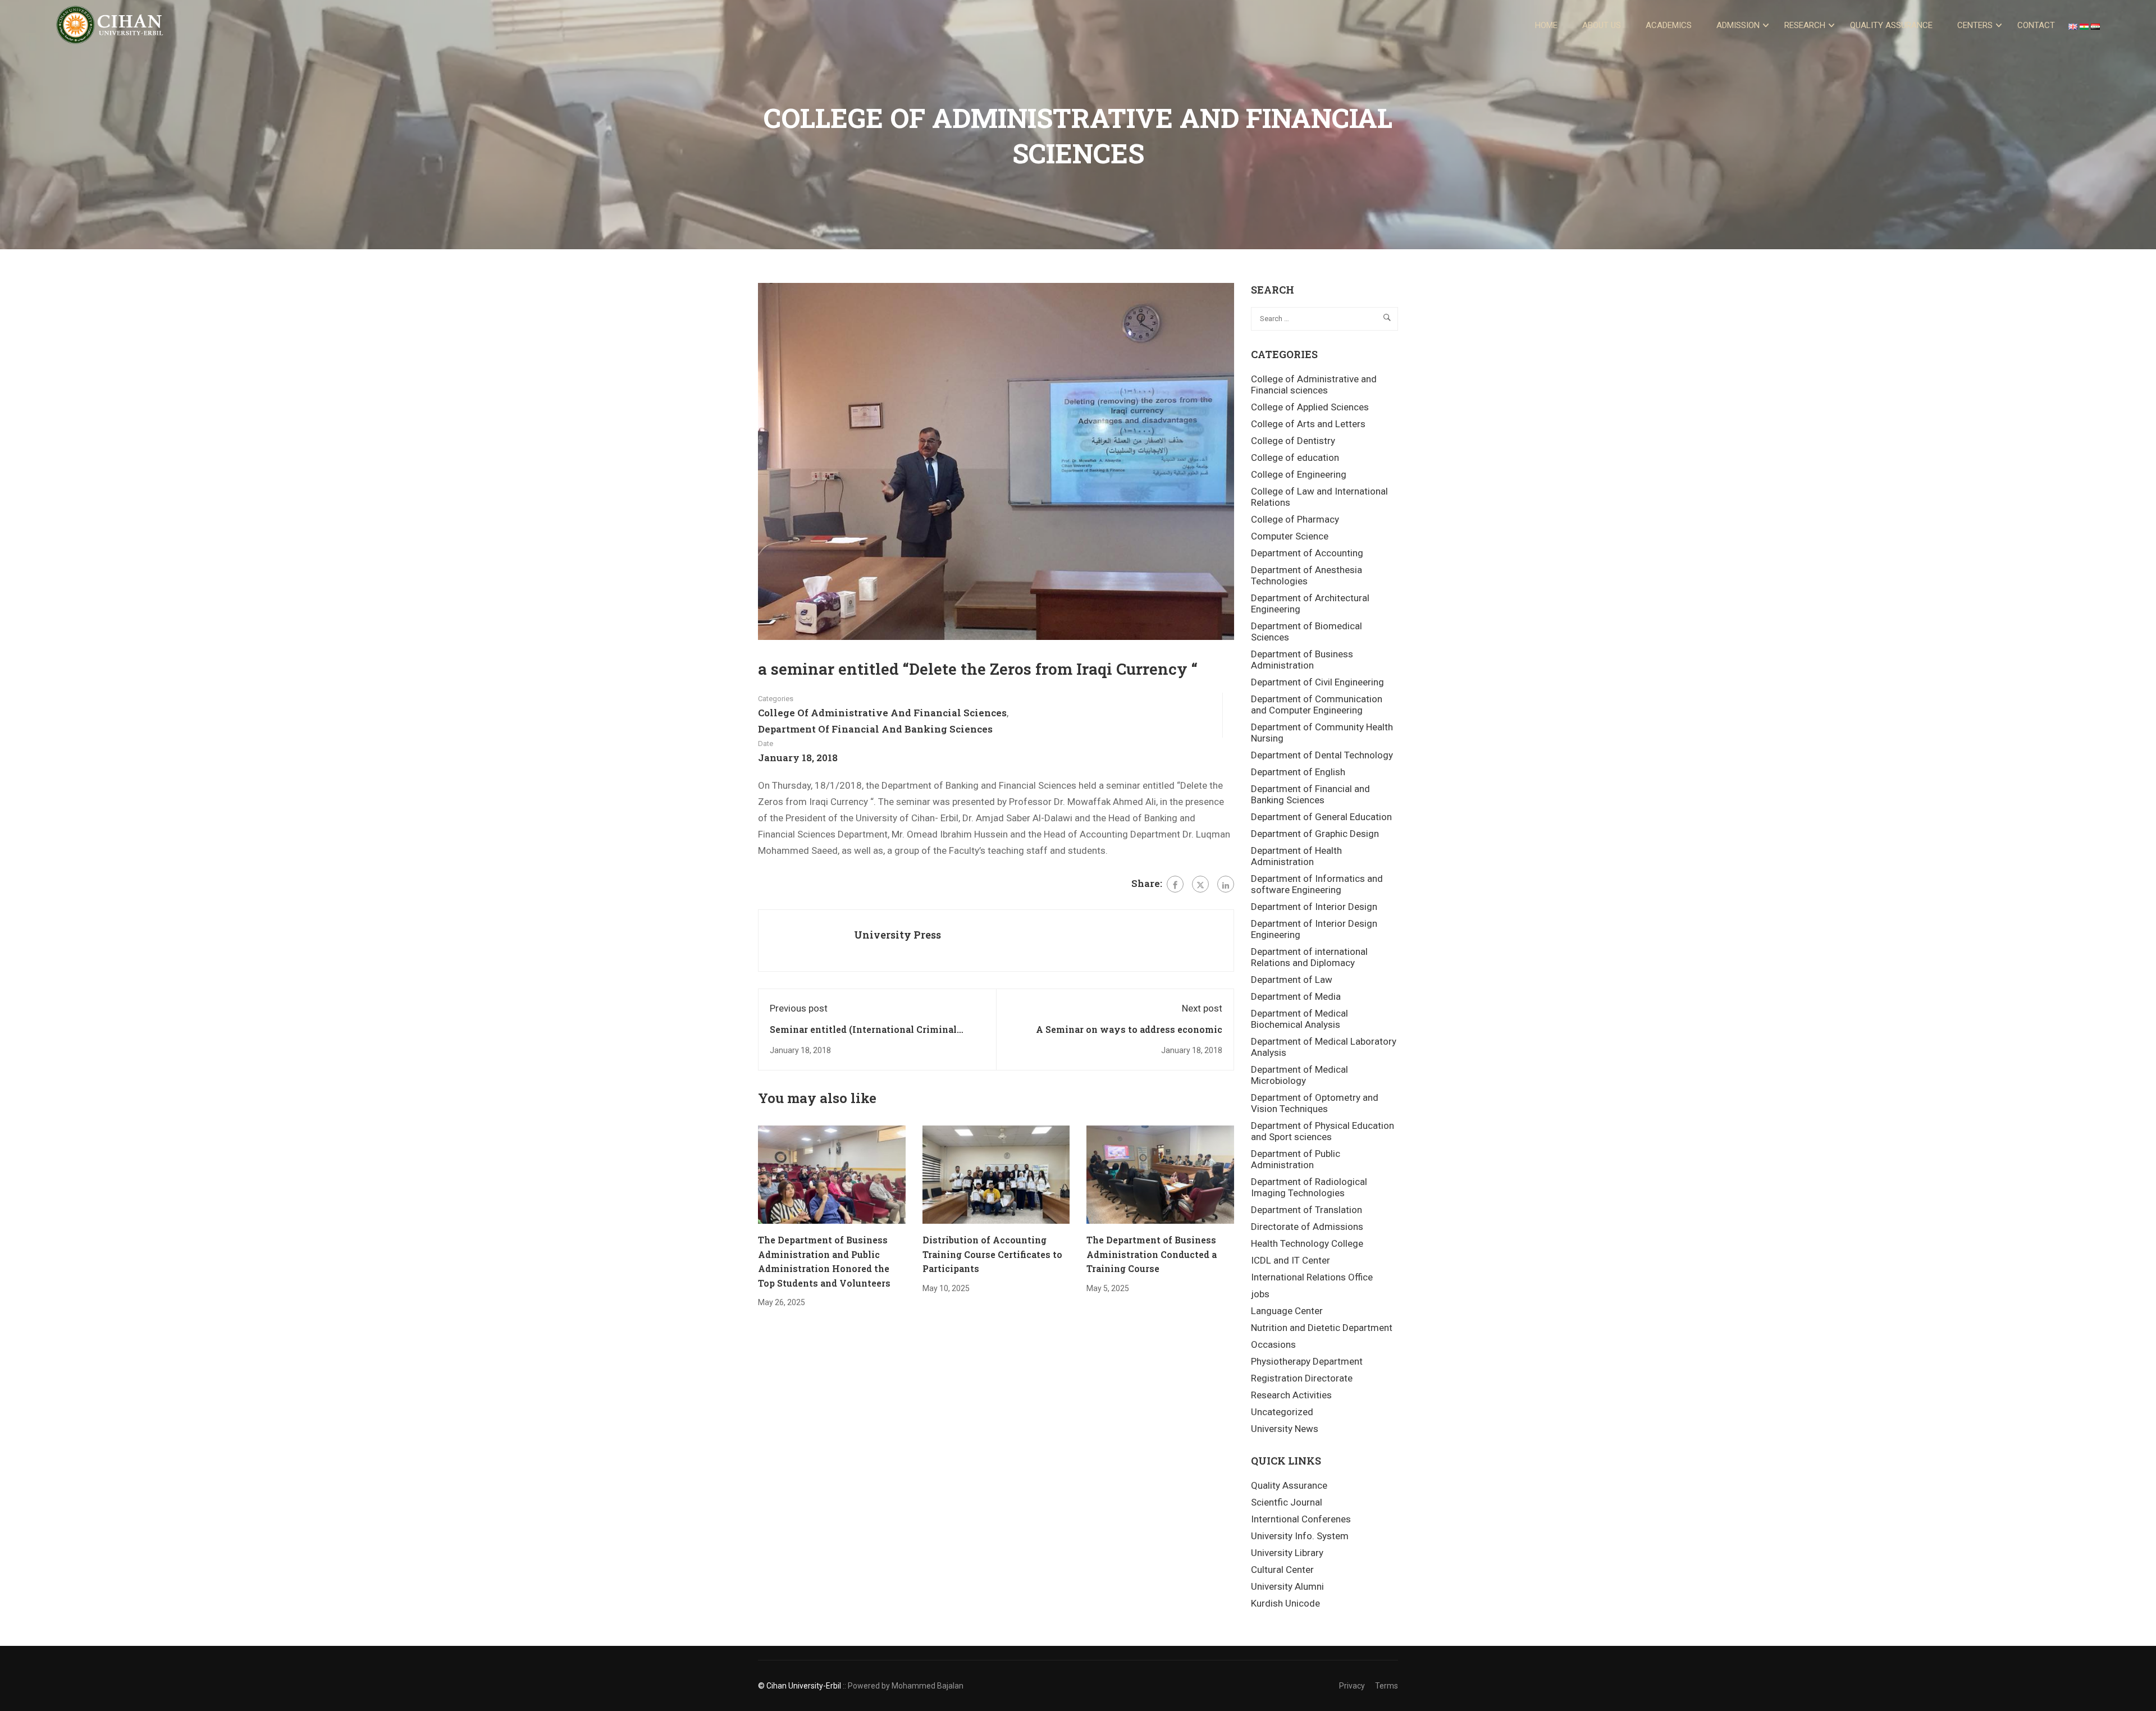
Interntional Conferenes (1301, 1519)
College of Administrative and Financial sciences (882, 713)
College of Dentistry (1293, 441)
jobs (1260, 1294)
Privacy (1352, 1686)
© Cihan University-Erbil (800, 1686)
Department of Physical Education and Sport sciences (1323, 1131)
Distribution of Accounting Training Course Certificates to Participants (992, 1254)
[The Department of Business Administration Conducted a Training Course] (1160, 1174)
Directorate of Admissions (1307, 1227)
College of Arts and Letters (1308, 424)
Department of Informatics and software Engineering (1317, 884)
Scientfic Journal (1287, 1502)
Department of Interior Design (1314, 907)
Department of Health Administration (1296, 856)
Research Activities (1291, 1395)
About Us (1602, 25)
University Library (1287, 1553)
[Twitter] (1200, 884)
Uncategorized (1282, 1412)
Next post (1202, 1008)
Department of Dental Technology (1322, 755)
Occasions (1273, 1344)
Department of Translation (1307, 1210)
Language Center (1287, 1311)
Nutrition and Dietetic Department (1322, 1328)
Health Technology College (1307, 1243)
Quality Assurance (1891, 25)
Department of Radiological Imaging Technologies (1309, 1187)
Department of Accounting (1307, 553)
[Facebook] (1175, 884)
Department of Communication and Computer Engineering (1317, 704)
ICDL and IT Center (1291, 1260)
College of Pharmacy (1295, 519)
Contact (2036, 25)
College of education (1295, 458)
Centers (1975, 25)
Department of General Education (1321, 817)
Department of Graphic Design (1315, 834)
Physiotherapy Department (1307, 1361)
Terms (1387, 1686)
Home (1546, 25)
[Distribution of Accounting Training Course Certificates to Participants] (996, 1174)
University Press (897, 935)
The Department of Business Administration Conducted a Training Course (1152, 1254)
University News (1285, 1429)
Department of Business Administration (1302, 660)
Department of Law (1292, 980)
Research (1805, 25)
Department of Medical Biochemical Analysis (1299, 1019)
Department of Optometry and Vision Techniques (1315, 1103)
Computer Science (1290, 536)
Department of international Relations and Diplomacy (1309, 957)
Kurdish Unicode (1285, 1603)
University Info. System (1300, 1536)
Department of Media (1296, 996)
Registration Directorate (1302, 1378)
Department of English (1298, 772)
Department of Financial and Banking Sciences (875, 729)
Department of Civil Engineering (1317, 682)
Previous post (799, 1008)
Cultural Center (1282, 1570)
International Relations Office (1312, 1277)
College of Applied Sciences (1310, 407)
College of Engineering (1299, 474)
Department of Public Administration (1296, 1159)
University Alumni (1287, 1586)
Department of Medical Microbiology (1299, 1075)
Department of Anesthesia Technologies (1307, 575)
